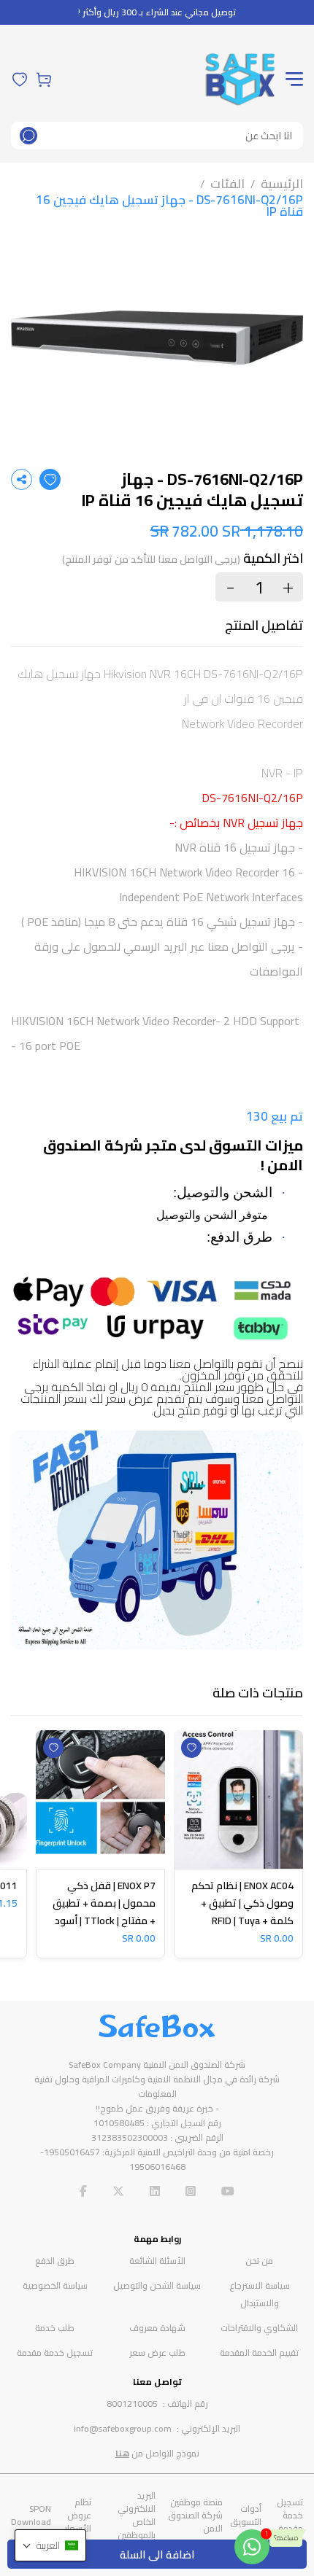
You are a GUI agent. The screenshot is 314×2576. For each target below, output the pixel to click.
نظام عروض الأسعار (78, 2515)
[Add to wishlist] (50, 479)
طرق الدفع (55, 2261)
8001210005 (132, 2404)
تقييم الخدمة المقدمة (259, 2353)
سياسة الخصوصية (55, 2285)
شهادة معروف (157, 2328)
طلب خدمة (55, 2328)
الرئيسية (282, 184)
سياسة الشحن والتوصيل (157, 2285)
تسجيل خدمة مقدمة (55, 2353)
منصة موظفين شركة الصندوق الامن (195, 2515)
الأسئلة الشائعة (157, 2261)
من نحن (259, 2261)
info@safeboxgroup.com (123, 2428)
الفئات (227, 184)
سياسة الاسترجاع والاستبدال (260, 2294)
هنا (122, 2453)
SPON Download (31, 2515)
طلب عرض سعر (157, 2353)
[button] (50, 2545)
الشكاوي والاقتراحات (259, 2328)
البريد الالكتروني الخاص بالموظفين (137, 2515)
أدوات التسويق (246, 2515)
